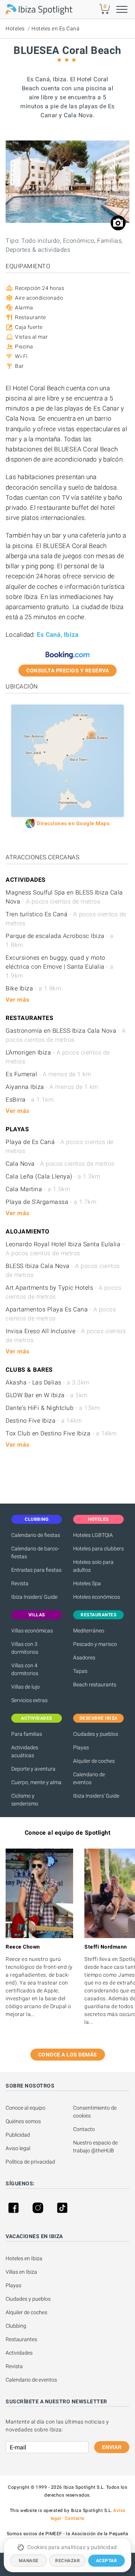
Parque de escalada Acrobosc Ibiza (60, 940)
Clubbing (16, 2326)
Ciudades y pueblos (96, 1734)
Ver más (18, 1000)
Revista (20, 1583)
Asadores (84, 1658)
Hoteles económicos (97, 1597)
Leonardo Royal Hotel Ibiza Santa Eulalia (65, 1249)
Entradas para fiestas (36, 1570)
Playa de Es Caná (60, 1146)
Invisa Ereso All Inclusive (66, 1336)
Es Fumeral (48, 1074)
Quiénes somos (23, 2121)
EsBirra (30, 1100)
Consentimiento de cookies (95, 2112)
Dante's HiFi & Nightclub (53, 1408)
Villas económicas (32, 1631)
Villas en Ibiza (21, 2272)
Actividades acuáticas (25, 1751)
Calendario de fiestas (36, 1535)
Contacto (84, 2129)
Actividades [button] (37, 1718)
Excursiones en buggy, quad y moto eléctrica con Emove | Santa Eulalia (60, 967)
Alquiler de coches (94, 1761)
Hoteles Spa (87, 1583)
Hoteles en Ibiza (24, 2258)
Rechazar (67, 2561)
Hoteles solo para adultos (93, 1566)
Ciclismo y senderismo (25, 1800)
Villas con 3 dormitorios (25, 1648)
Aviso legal (18, 2148)
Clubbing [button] (37, 1519)
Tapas (80, 1671)
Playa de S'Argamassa (51, 1202)
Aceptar (107, 2561)
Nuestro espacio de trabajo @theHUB (96, 2147)
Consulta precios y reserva (67, 671)
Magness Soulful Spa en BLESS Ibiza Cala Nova (64, 897)
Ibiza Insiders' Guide (34, 1597)
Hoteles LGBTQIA (93, 1535)
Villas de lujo (25, 1687)
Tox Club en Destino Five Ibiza (61, 1433)
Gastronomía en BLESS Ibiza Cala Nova (66, 1035)
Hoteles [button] (98, 1519)
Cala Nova (60, 1164)
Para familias (27, 1734)
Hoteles (15, 28)
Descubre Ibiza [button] (99, 1718)
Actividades (19, 2353)
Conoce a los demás (68, 2055)
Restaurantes (21, 2339)
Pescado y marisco (95, 1644)
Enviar (112, 2447)
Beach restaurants (95, 1684)
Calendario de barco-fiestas (35, 1552)
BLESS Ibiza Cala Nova (63, 1270)
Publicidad (18, 2135)
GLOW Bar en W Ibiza (47, 1395)
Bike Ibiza (33, 988)
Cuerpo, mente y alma (36, 1782)
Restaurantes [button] (98, 1615)
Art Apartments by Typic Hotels (63, 1292)
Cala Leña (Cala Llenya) (53, 1176)
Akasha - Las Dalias (48, 1382)
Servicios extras (29, 1700)
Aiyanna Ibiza (52, 1087)
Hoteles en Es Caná (55, 28)
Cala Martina (38, 1189)
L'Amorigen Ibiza (58, 1057)
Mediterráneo (89, 1631)
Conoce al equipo (25, 2108)
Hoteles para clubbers (98, 1549)
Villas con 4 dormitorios (25, 1669)
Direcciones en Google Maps (73, 823)
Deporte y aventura (33, 1769)
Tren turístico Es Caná (66, 919)
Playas (81, 1747)
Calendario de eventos (89, 1778)
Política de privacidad (30, 2162)
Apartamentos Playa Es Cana (61, 1314)
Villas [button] (37, 1615)
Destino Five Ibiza (44, 1421)
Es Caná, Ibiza (58, 635)
